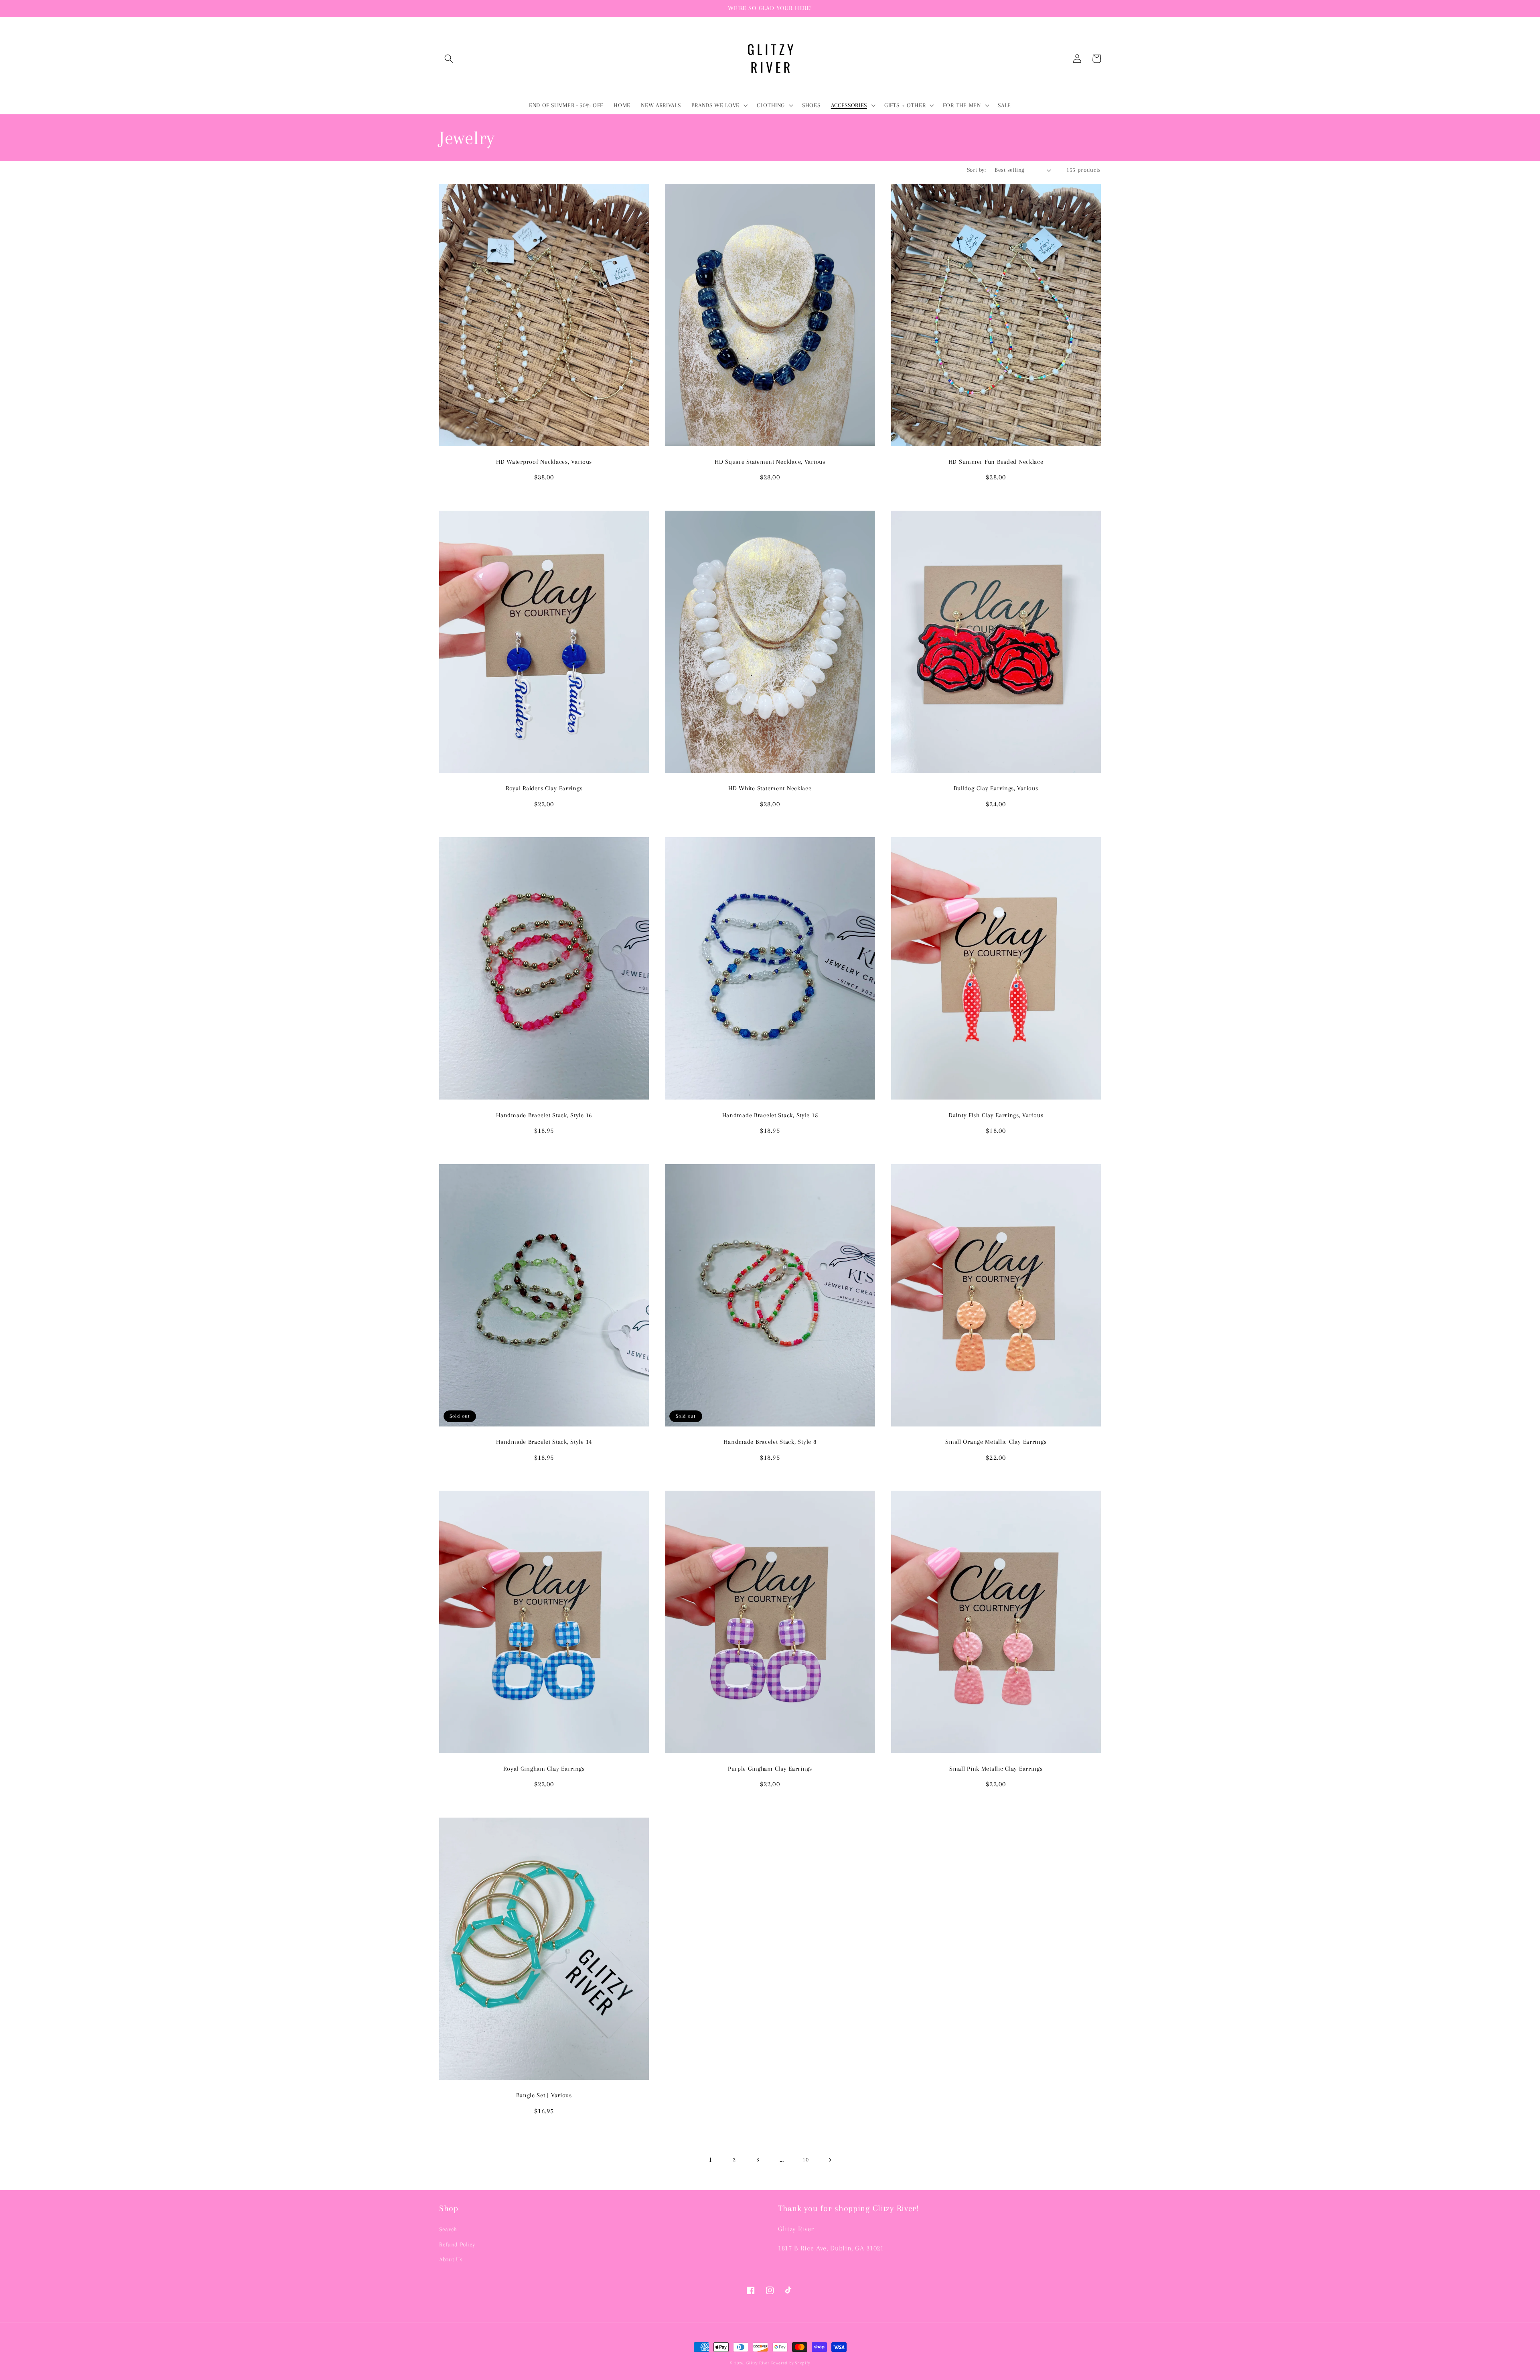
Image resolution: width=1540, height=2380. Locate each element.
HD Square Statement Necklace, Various (770, 462)
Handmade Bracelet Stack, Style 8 (770, 1442)
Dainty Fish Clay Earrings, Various (996, 1115)
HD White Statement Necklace (770, 788)
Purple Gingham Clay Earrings (770, 1769)
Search (448, 2229)
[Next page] (829, 2160)
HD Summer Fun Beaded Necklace (996, 462)
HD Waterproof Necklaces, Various (544, 462)
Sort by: (977, 170)
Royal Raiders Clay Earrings (544, 788)
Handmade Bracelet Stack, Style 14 (544, 1442)
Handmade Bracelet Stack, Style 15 (770, 1115)
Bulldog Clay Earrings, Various (996, 788)
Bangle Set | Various (544, 2095)
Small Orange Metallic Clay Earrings (996, 1442)
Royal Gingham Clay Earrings (544, 1769)
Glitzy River (758, 2363)
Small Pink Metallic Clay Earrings (996, 1769)
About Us (451, 2259)
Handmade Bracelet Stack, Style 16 (544, 1115)
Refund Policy (457, 2245)
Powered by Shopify (791, 2363)
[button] (449, 59)
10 (805, 2160)
